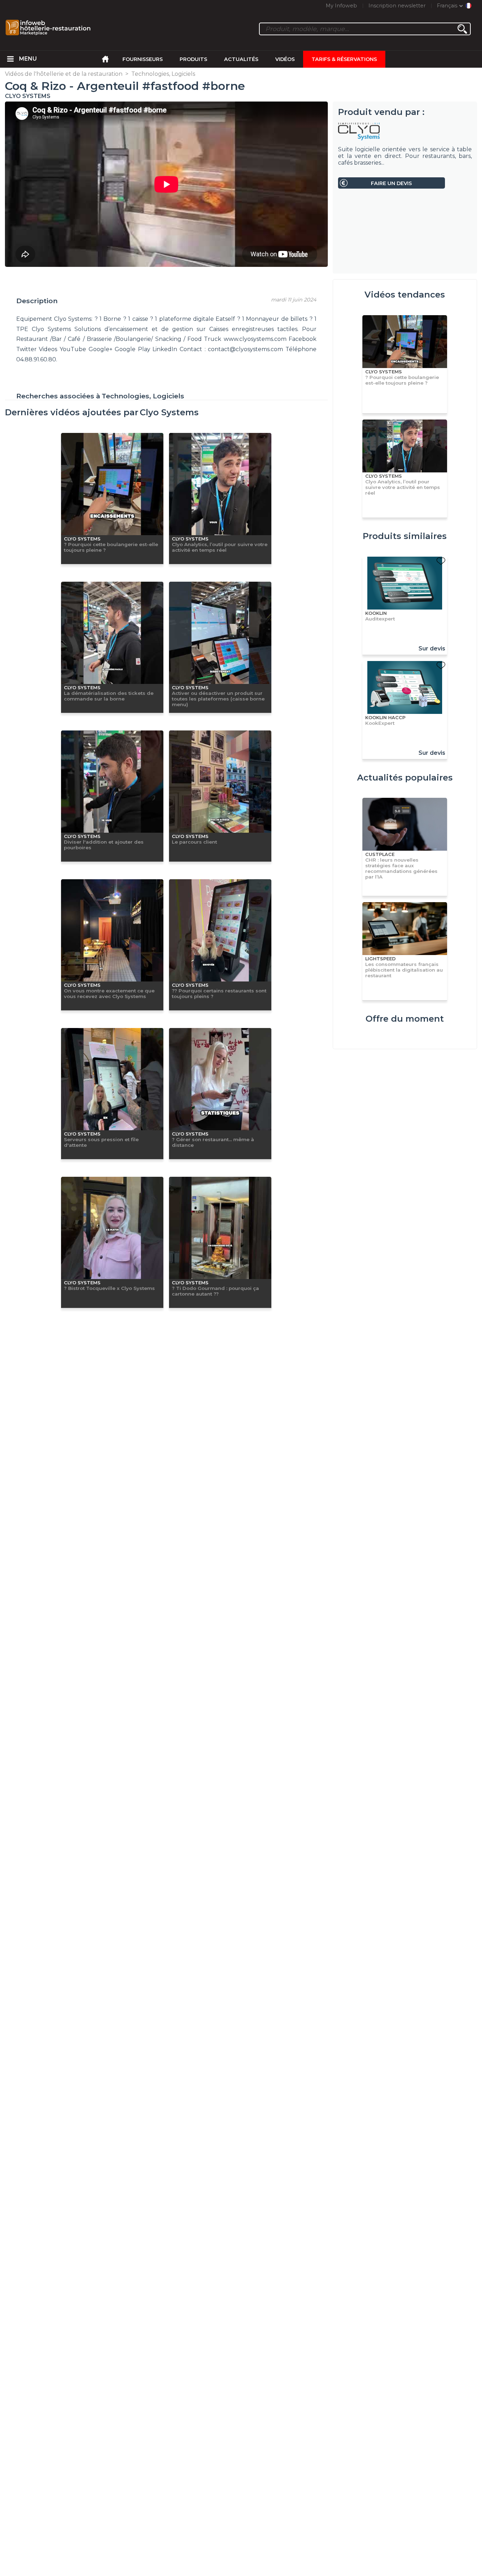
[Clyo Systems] (405, 131)
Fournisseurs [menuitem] (143, 59)
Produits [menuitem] (193, 59)
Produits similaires (405, 536)
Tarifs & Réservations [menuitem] (344, 59)
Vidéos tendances (405, 295)
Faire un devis (391, 183)
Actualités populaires (405, 778)
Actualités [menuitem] (241, 59)
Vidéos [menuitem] (285, 59)
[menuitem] (11, 59)
